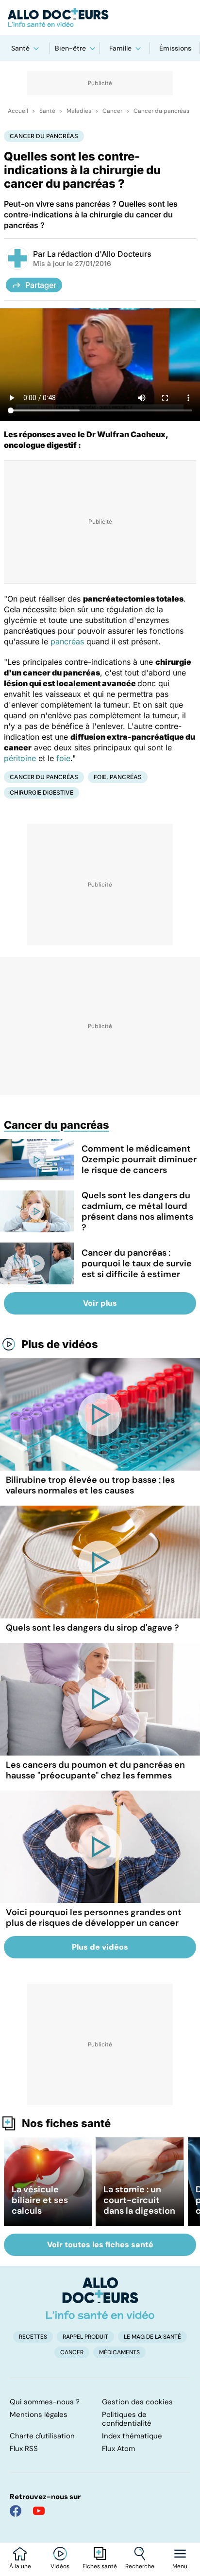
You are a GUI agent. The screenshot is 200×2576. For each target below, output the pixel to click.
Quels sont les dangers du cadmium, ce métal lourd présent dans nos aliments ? (137, 1211)
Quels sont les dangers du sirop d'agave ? (92, 1628)
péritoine (20, 758)
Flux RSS (24, 2449)
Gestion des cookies (137, 2402)
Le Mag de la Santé (152, 2337)
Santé (20, 48)
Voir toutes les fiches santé (100, 2245)
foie (63, 758)
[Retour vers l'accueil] (100, 18)
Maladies (79, 111)
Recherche (140, 2566)
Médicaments (119, 2352)
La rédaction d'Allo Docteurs (99, 254)
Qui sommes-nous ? (45, 2402)
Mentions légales (39, 2415)
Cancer (112, 111)
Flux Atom (118, 2449)
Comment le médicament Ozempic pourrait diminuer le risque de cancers (139, 1159)
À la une (20, 2566)
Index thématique (132, 2436)
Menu (180, 2566)
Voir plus (100, 1303)
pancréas (67, 641)
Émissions (175, 48)
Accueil (18, 111)
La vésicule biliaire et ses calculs (40, 2200)
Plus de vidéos (60, 1344)
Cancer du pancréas (161, 111)
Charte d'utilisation (42, 2436)
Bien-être (70, 48)
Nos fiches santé (66, 2123)
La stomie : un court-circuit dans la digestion (139, 2200)
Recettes (33, 2337)
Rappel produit (85, 2337)
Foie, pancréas (118, 777)
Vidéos (60, 2566)
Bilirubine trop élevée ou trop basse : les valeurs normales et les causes (90, 1485)
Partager (41, 285)
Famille (120, 48)
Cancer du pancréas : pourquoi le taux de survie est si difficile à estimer (137, 1263)
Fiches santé (100, 2566)
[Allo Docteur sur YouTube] (39, 2511)
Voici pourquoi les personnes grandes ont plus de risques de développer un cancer (94, 1918)
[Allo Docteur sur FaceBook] (16, 2511)
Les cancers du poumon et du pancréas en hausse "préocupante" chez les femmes (95, 1770)
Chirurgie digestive (42, 792)
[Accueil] (100, 2298)
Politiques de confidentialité (127, 2419)
